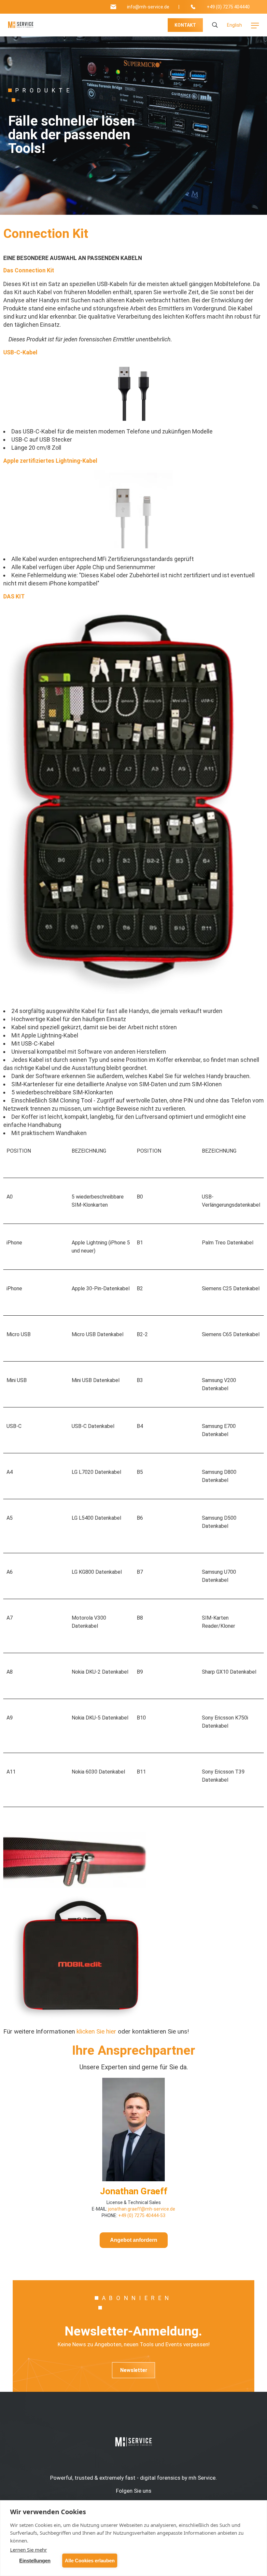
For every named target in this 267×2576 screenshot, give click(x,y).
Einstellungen (35, 2561)
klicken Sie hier (96, 2031)
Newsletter (134, 2370)
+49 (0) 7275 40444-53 (142, 2215)
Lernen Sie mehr (28, 2550)
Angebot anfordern (134, 2240)
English (234, 25)
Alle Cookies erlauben (90, 2561)
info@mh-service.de (148, 7)
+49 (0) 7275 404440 (228, 7)
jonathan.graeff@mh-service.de (141, 2209)
